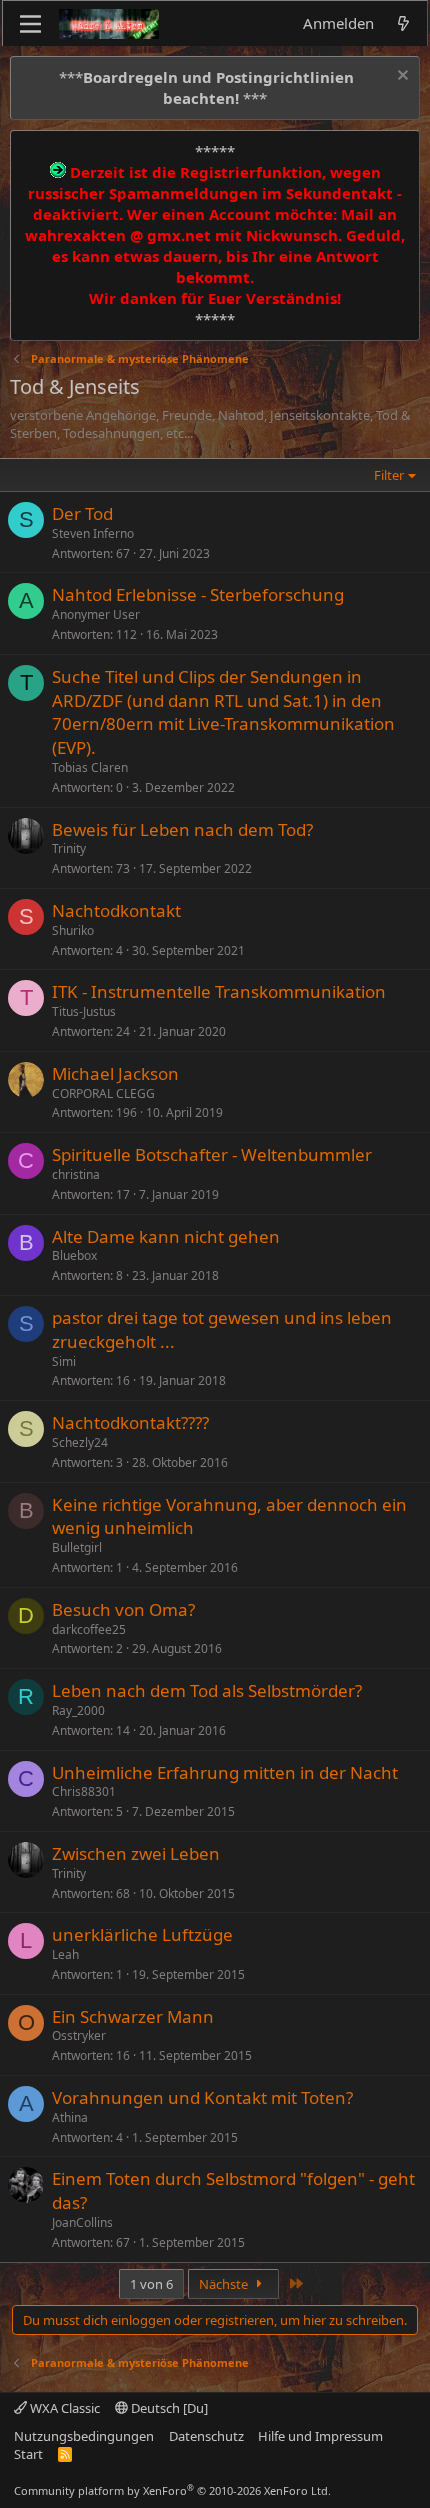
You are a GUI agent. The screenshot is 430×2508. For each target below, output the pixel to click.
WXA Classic (63, 2408)
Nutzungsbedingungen (84, 2436)
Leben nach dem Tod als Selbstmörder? (207, 1690)
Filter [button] (389, 475)
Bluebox (74, 1255)
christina (76, 1174)
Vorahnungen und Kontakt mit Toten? (202, 2097)
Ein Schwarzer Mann (133, 2016)
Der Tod (82, 513)
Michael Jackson (115, 1073)
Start (28, 2454)
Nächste (225, 2284)
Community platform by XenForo (172, 2490)
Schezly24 (80, 1442)
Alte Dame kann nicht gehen (166, 1236)
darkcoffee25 (89, 1629)
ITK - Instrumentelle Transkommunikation (219, 991)
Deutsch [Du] (168, 2408)
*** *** (206, 87)
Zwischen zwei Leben (136, 1853)
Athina (70, 2117)
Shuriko (73, 930)
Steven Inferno (93, 533)
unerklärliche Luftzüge (142, 1934)
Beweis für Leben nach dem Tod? (182, 829)
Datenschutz (206, 2436)
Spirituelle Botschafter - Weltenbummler (212, 1154)
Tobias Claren (90, 767)
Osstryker (79, 2035)
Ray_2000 (78, 1710)
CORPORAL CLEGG (103, 1093)
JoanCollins (82, 2222)
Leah (65, 1954)
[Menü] (30, 24)
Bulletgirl (77, 1547)
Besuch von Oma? (123, 1609)
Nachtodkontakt (116, 910)
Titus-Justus (84, 1011)
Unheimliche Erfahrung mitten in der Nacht (225, 1772)
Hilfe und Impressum (320, 2436)
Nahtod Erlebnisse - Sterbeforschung (198, 594)
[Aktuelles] (403, 23)
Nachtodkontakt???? (130, 1422)
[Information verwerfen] (400, 77)
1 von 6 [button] (151, 2284)
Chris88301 (84, 1791)
